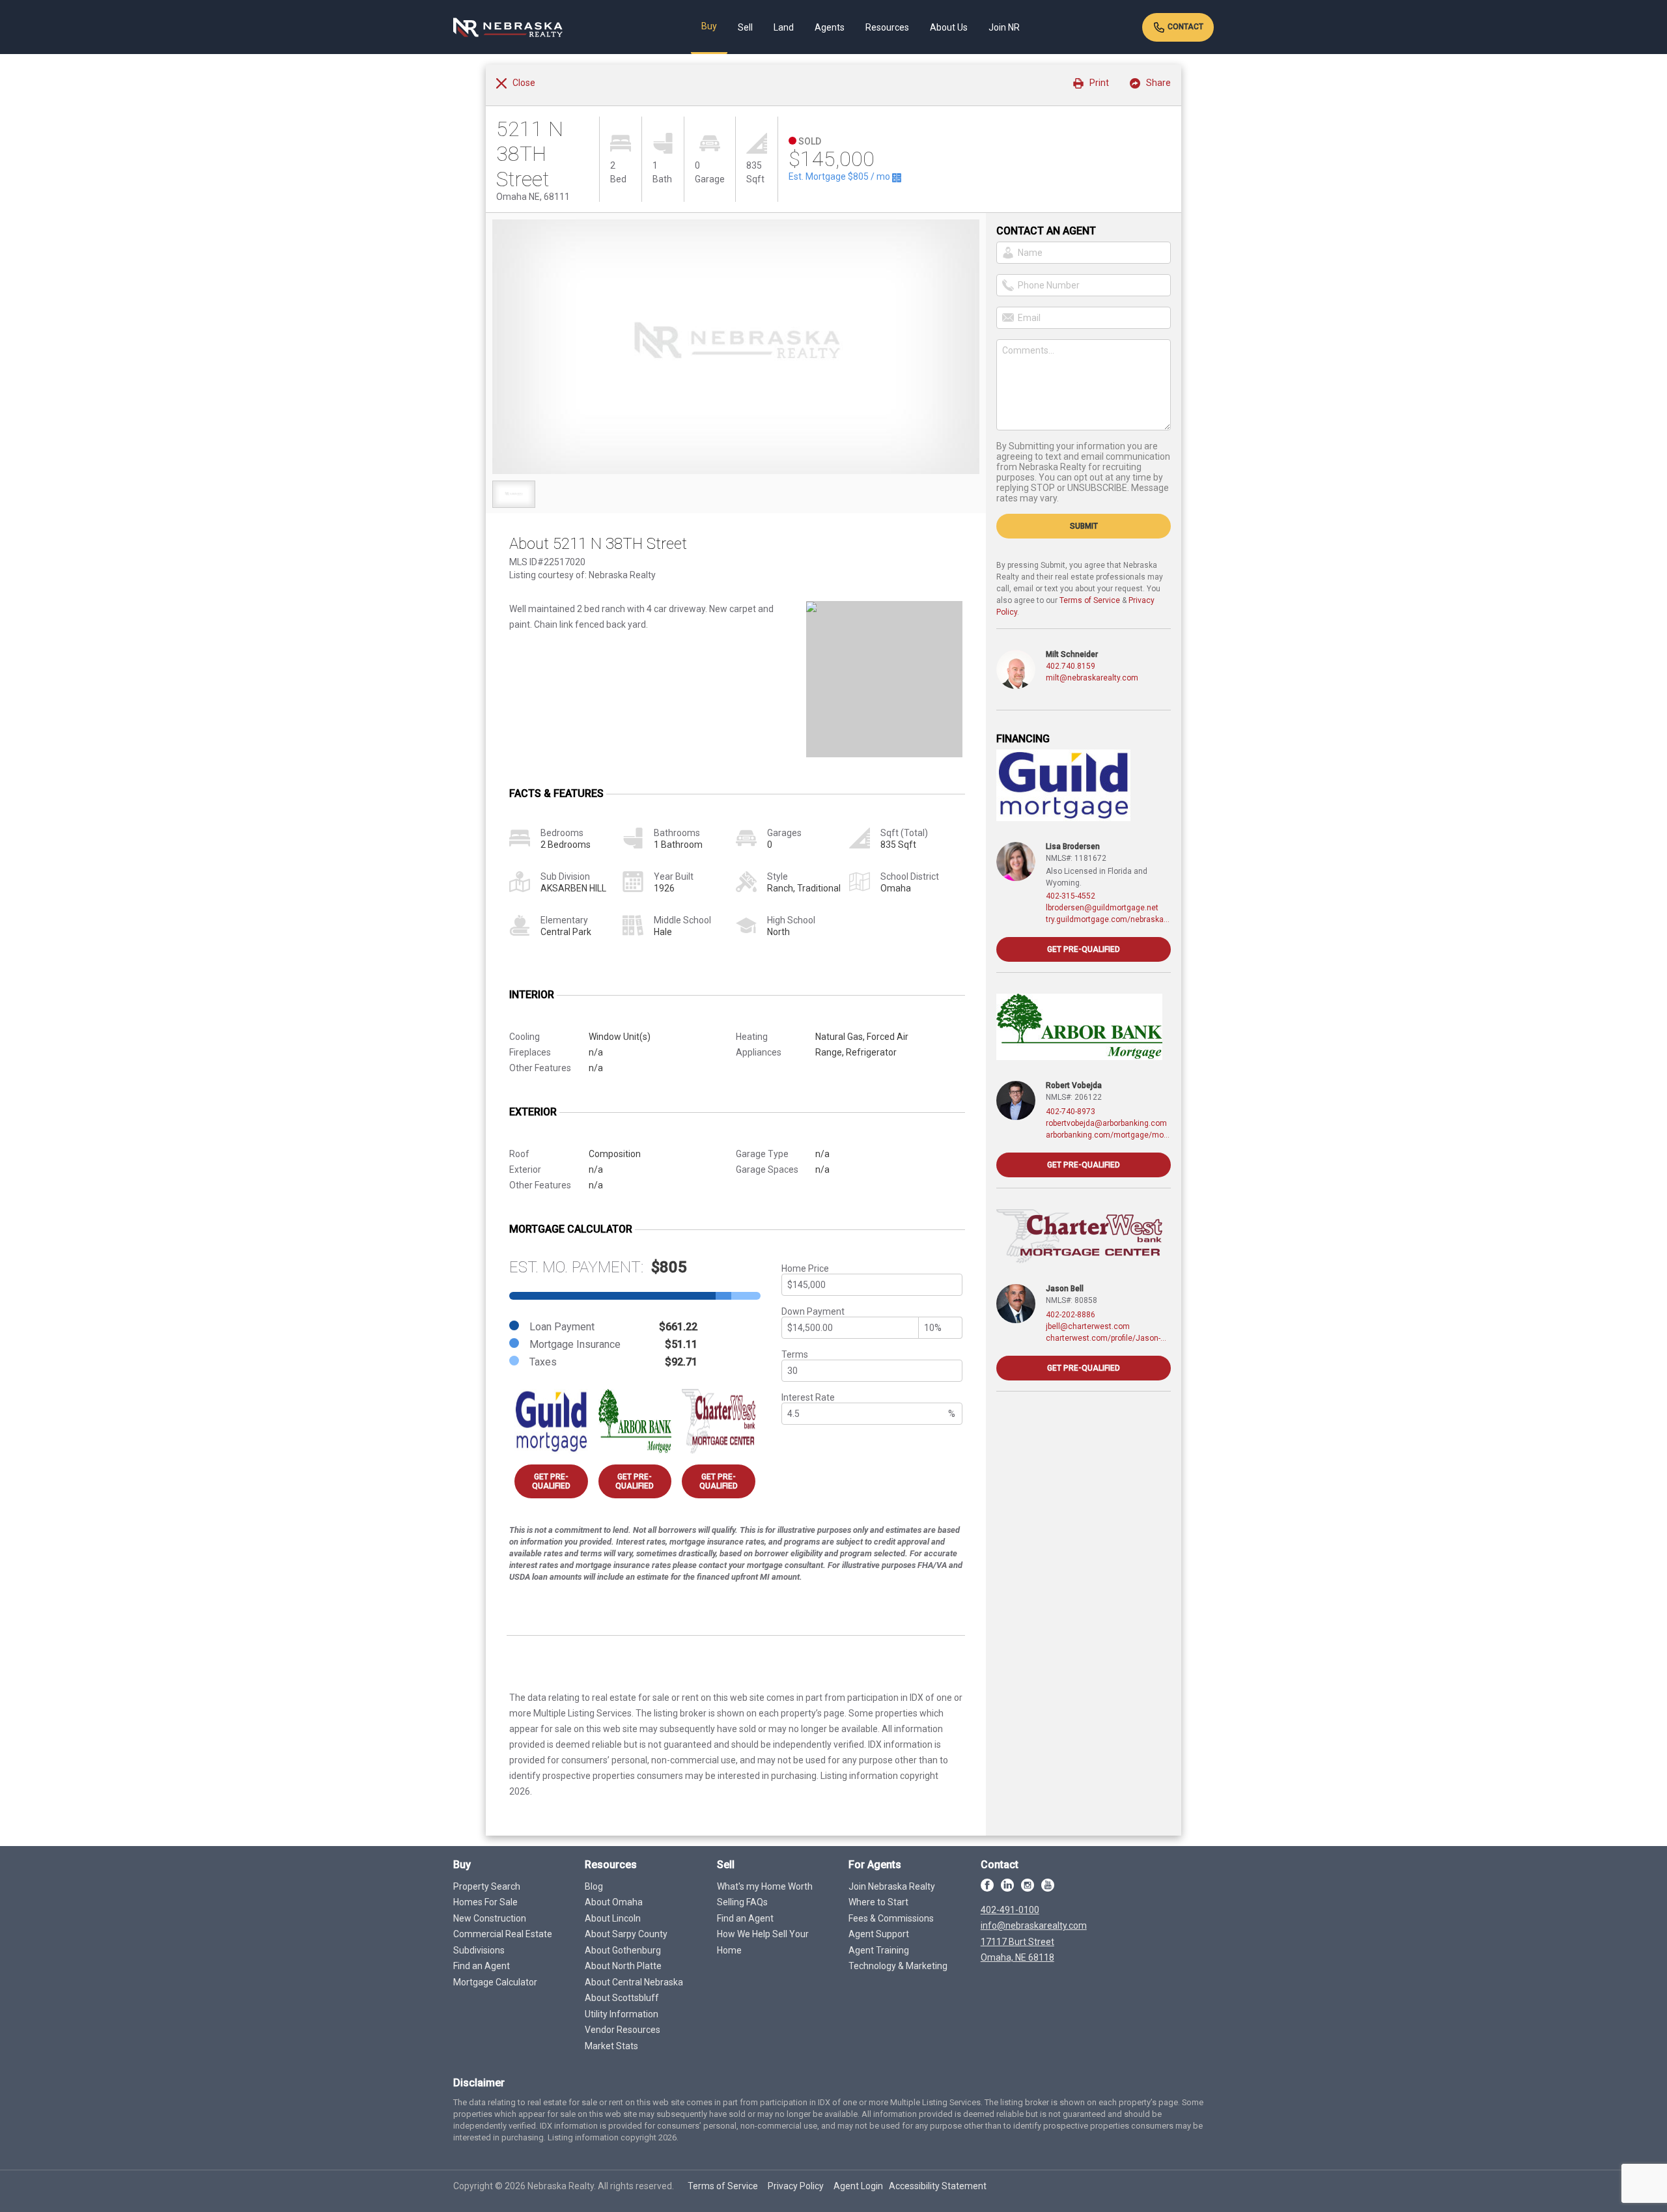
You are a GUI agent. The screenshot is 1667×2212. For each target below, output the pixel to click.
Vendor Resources (623, 2030)
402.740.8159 (1071, 666)
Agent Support (879, 1934)
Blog (594, 1886)
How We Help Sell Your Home (763, 1942)
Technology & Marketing (898, 1966)
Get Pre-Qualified (551, 1481)
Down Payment (813, 1311)
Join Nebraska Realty (892, 1886)
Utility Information (622, 2014)
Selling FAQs (742, 1902)
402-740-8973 (1071, 1112)
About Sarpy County (626, 1934)
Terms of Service (1090, 600)
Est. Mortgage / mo (840, 176)
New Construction (490, 1918)
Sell (745, 27)
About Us (949, 27)
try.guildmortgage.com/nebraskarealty (1108, 919)
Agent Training (879, 1950)
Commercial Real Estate (503, 1934)
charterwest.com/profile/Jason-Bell (1108, 1338)
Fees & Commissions (891, 1918)
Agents (830, 27)
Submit (1084, 526)
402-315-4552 (1071, 896)
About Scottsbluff (622, 1998)
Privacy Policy (796, 2186)
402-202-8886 (1071, 1315)
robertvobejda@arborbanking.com (1106, 1123)
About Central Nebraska (634, 1982)
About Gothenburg (623, 1950)
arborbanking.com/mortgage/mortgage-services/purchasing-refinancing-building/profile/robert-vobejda (1108, 1135)
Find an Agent (482, 1966)
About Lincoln (613, 1918)
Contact (1184, 27)
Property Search (487, 1886)
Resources (887, 27)
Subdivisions (479, 1950)
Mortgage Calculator (495, 1982)
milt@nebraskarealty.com (1092, 678)
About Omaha (614, 1902)
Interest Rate (808, 1397)
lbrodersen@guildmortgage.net (1102, 908)
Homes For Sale (485, 1902)
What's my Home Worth (765, 1886)
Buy (709, 26)
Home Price (805, 1268)
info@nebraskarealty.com (1034, 1925)
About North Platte (623, 1966)
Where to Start (878, 1902)
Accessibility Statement (938, 2186)
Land (784, 27)
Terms (795, 1354)
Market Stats (611, 2046)
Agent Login (858, 2186)
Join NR (1004, 27)
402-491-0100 (1010, 1910)
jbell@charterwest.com (1088, 1326)
